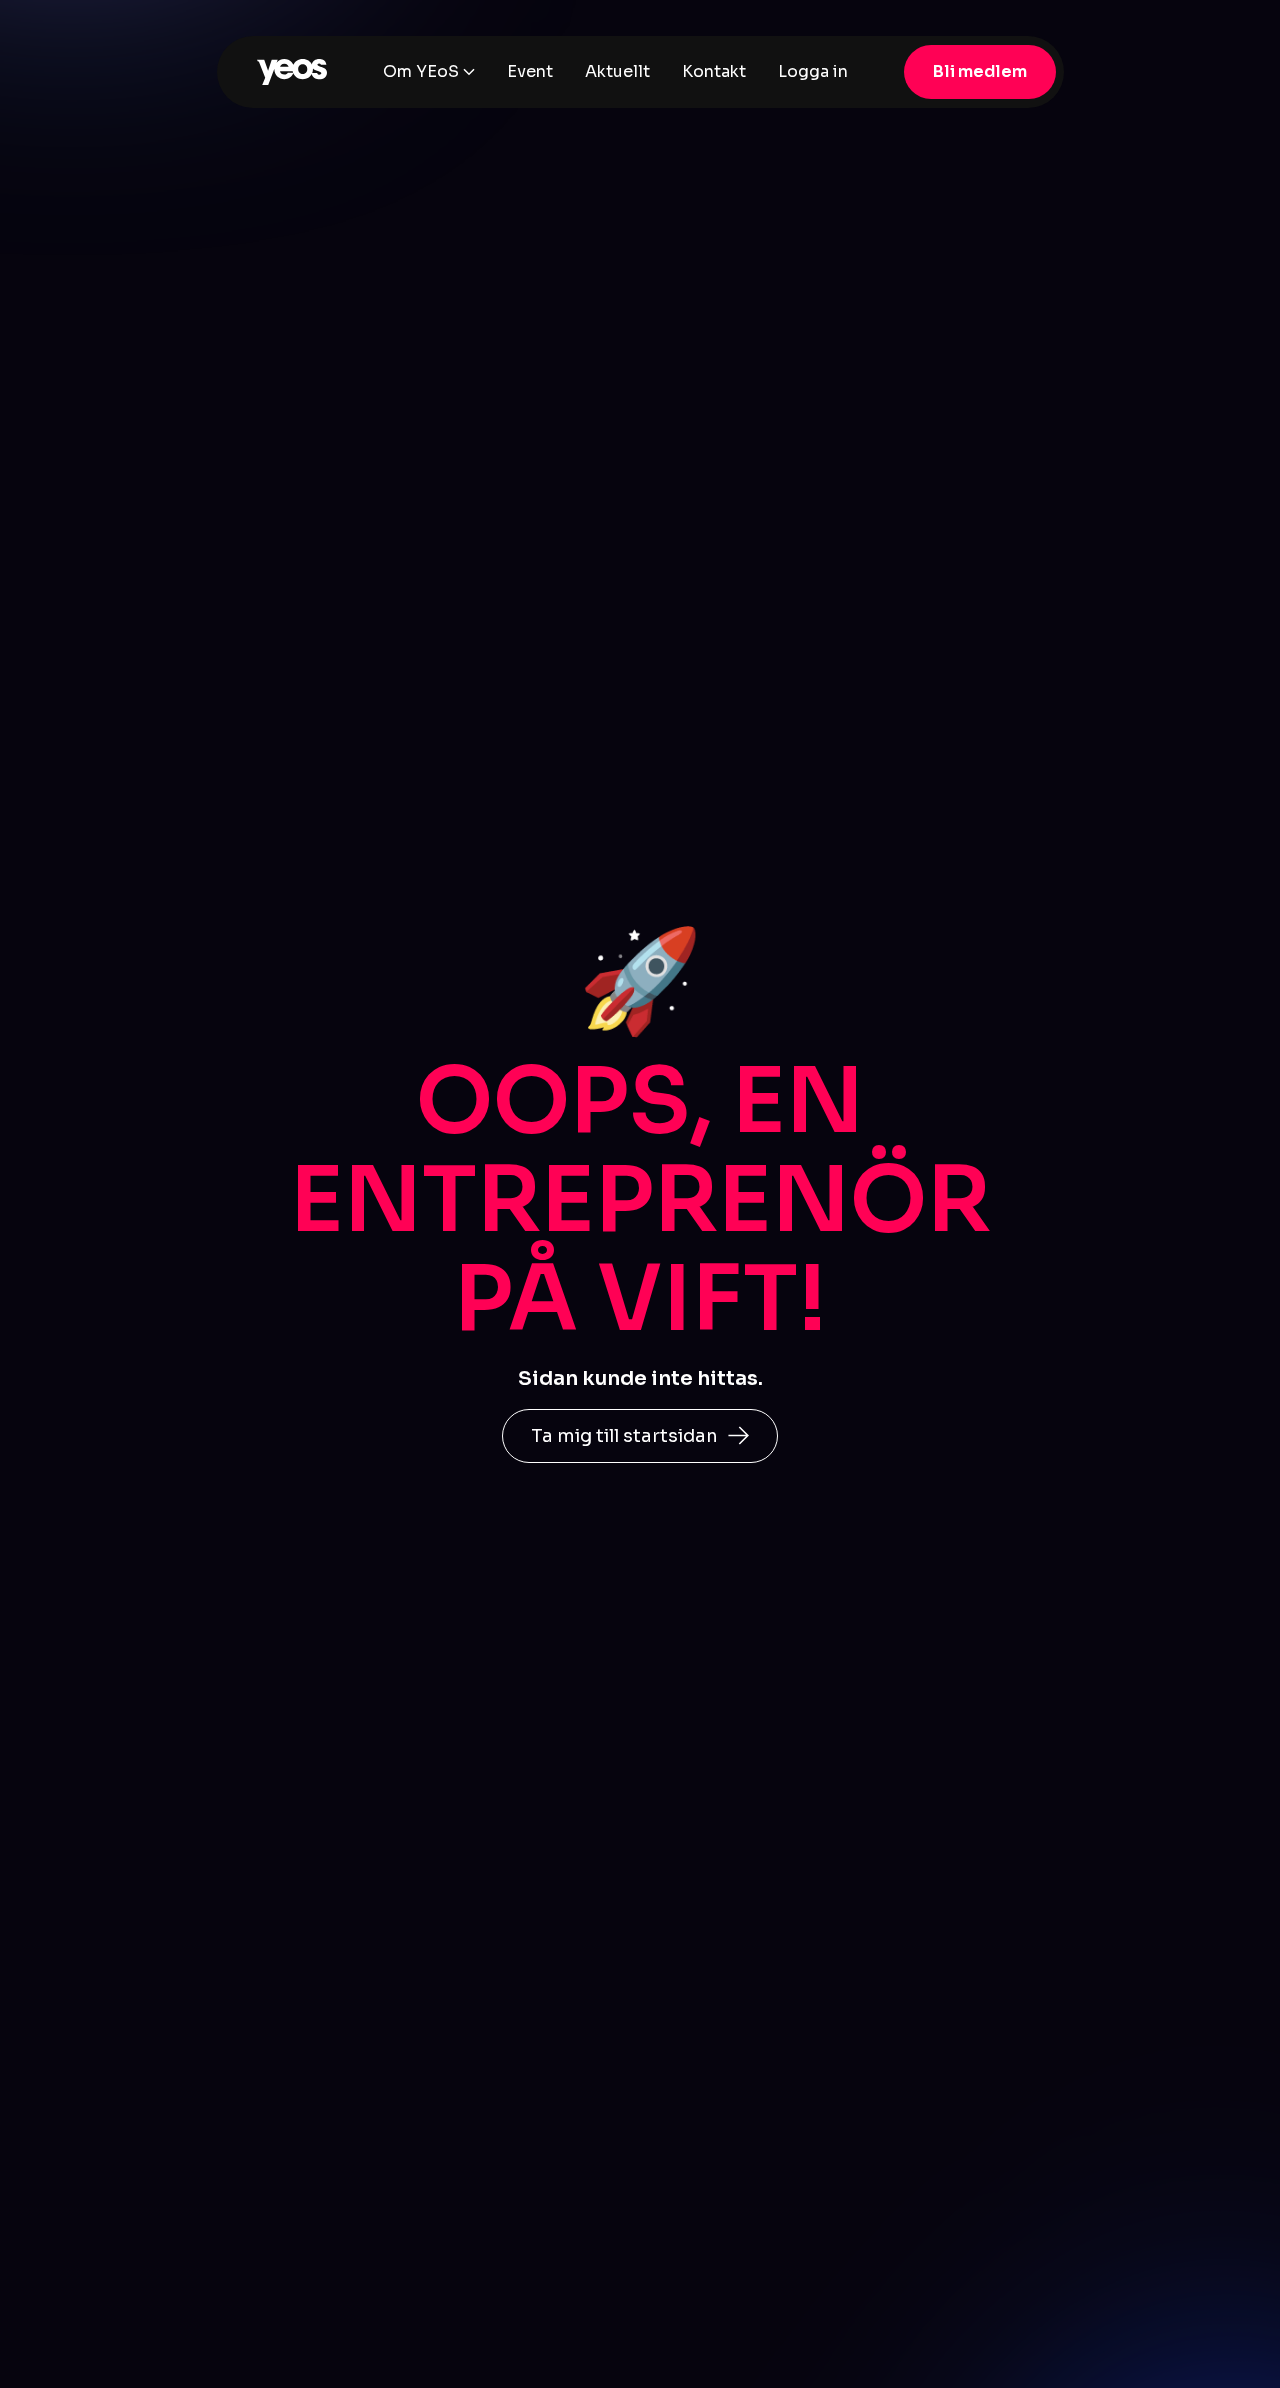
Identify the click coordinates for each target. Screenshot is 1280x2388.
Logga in (813, 71)
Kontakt (714, 71)
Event (530, 71)
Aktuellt (617, 71)
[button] (429, 72)
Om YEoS (421, 71)
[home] (292, 72)
